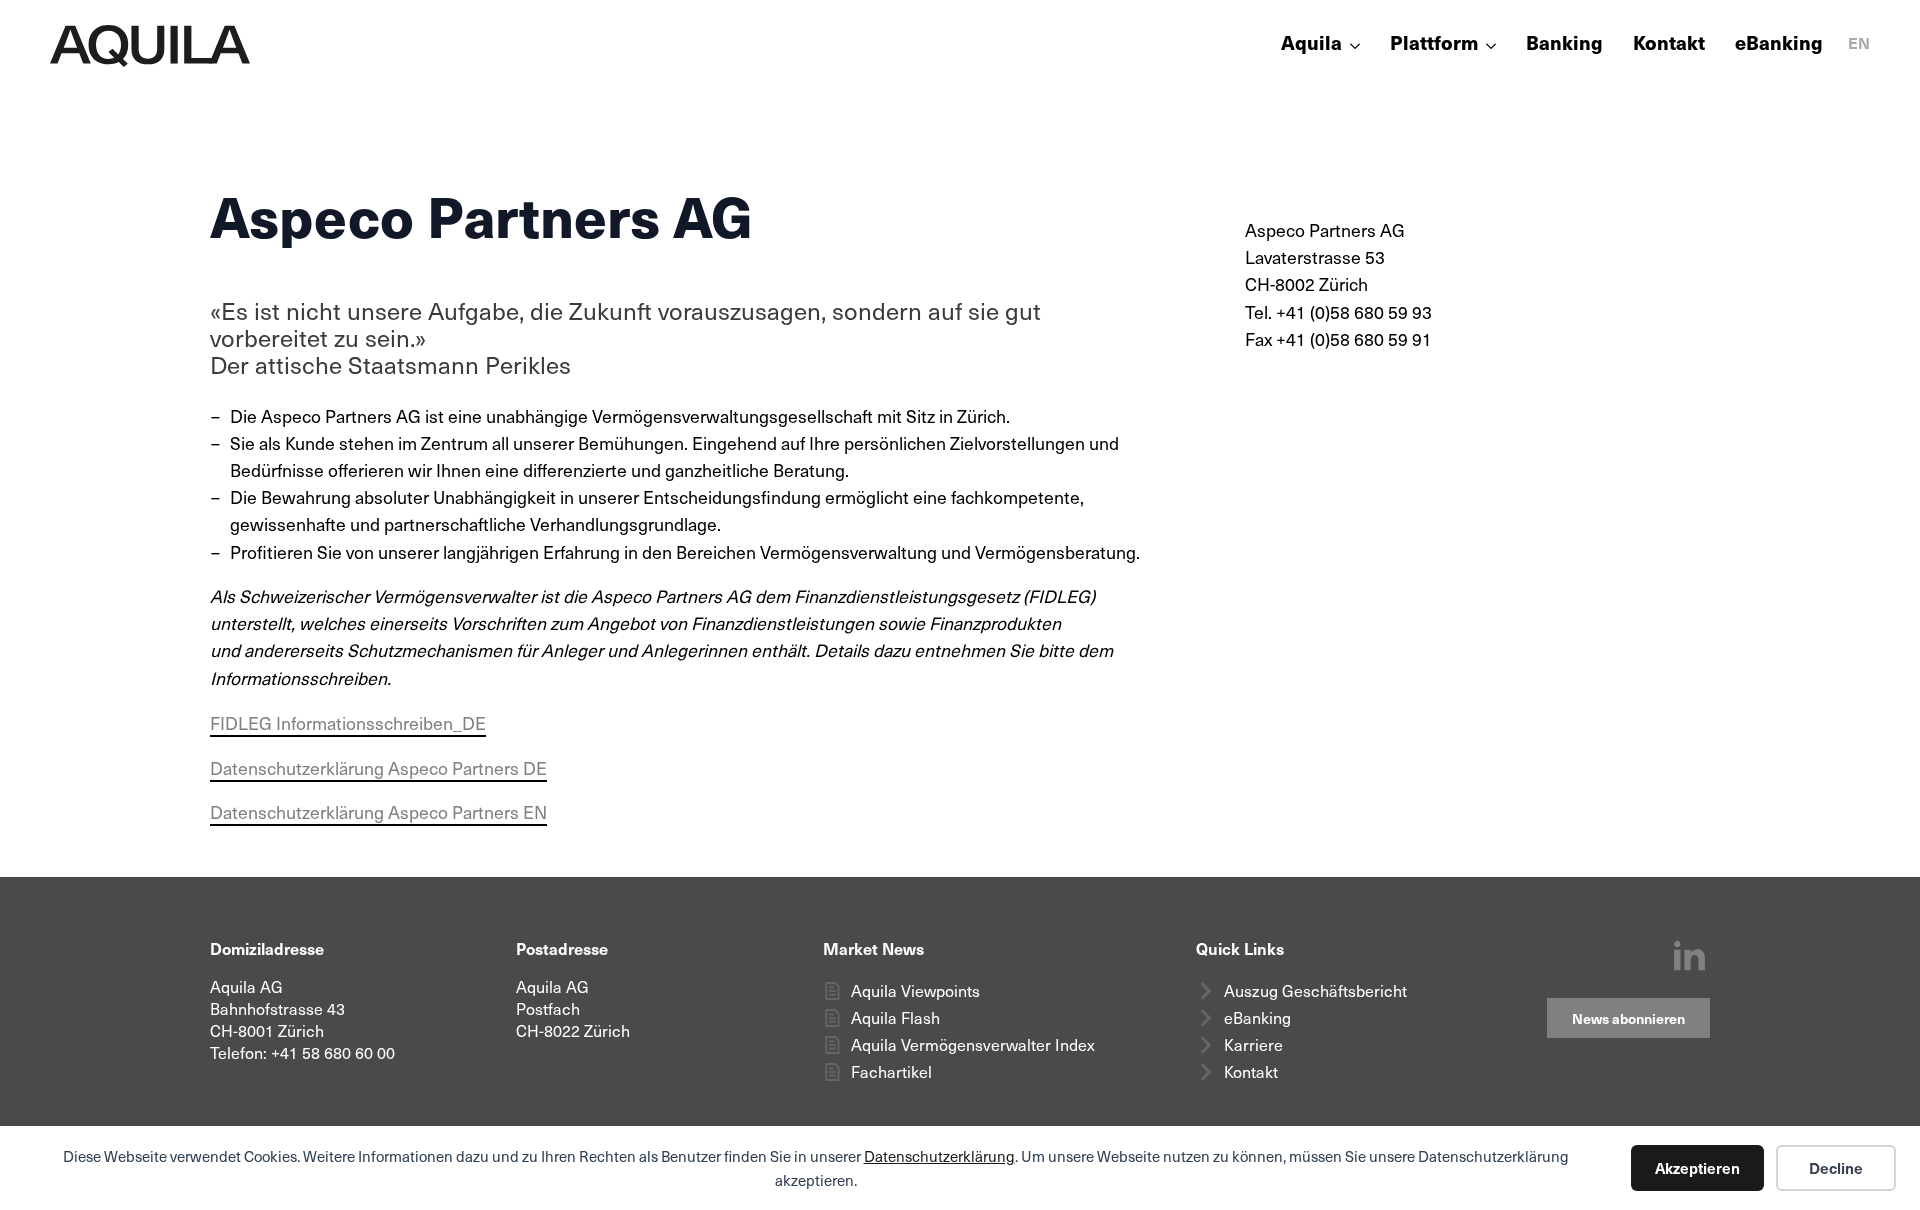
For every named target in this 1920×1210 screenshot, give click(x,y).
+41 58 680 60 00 (333, 1052)
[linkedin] (1689, 957)
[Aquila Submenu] (1351, 46)
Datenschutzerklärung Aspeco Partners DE (378, 768)
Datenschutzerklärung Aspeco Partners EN (378, 812)
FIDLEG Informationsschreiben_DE (348, 723)
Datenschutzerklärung (939, 1156)
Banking (1564, 44)
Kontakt (1669, 44)
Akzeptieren (1697, 1167)
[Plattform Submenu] (1487, 46)
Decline (1836, 1167)
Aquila (1311, 44)
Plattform (1434, 44)
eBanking (1779, 44)
